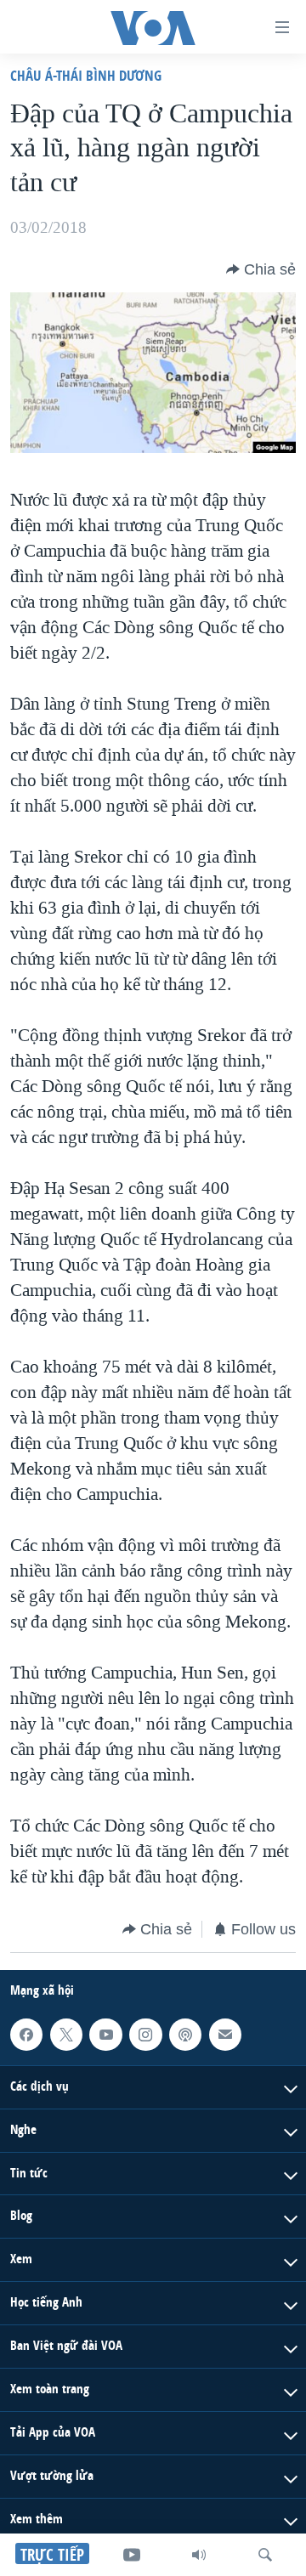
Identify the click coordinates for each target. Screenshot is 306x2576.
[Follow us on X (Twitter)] (66, 2035)
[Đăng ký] (225, 2035)
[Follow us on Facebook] (26, 2035)
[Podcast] (185, 2035)
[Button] (261, 269)
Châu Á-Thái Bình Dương (86, 75)
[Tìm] (265, 2555)
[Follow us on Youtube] (105, 2035)
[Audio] (199, 2555)
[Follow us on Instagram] (145, 2035)
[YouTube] (132, 2555)
